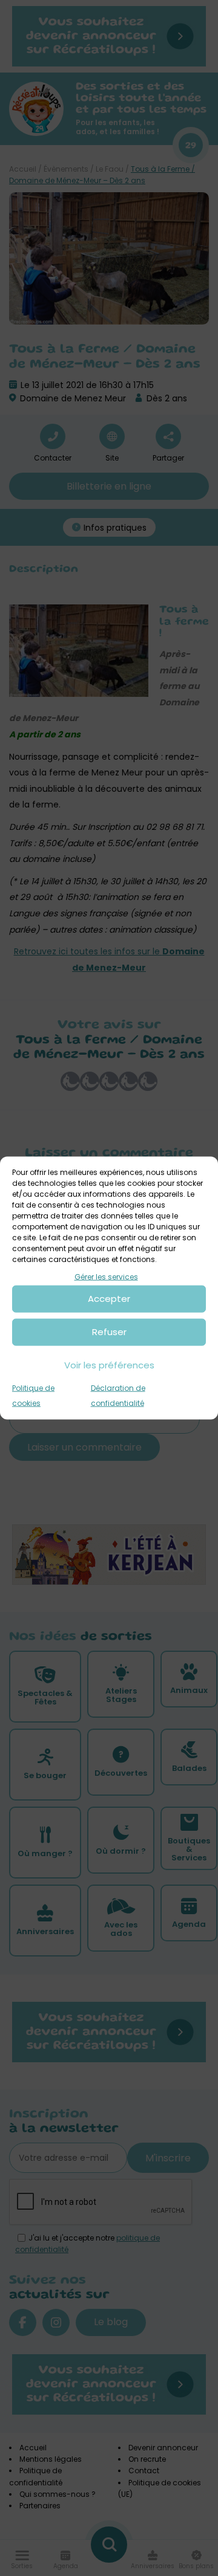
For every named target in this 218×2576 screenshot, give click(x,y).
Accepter (109, 1299)
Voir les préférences (109, 1365)
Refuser (109, 1332)
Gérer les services (106, 1277)
